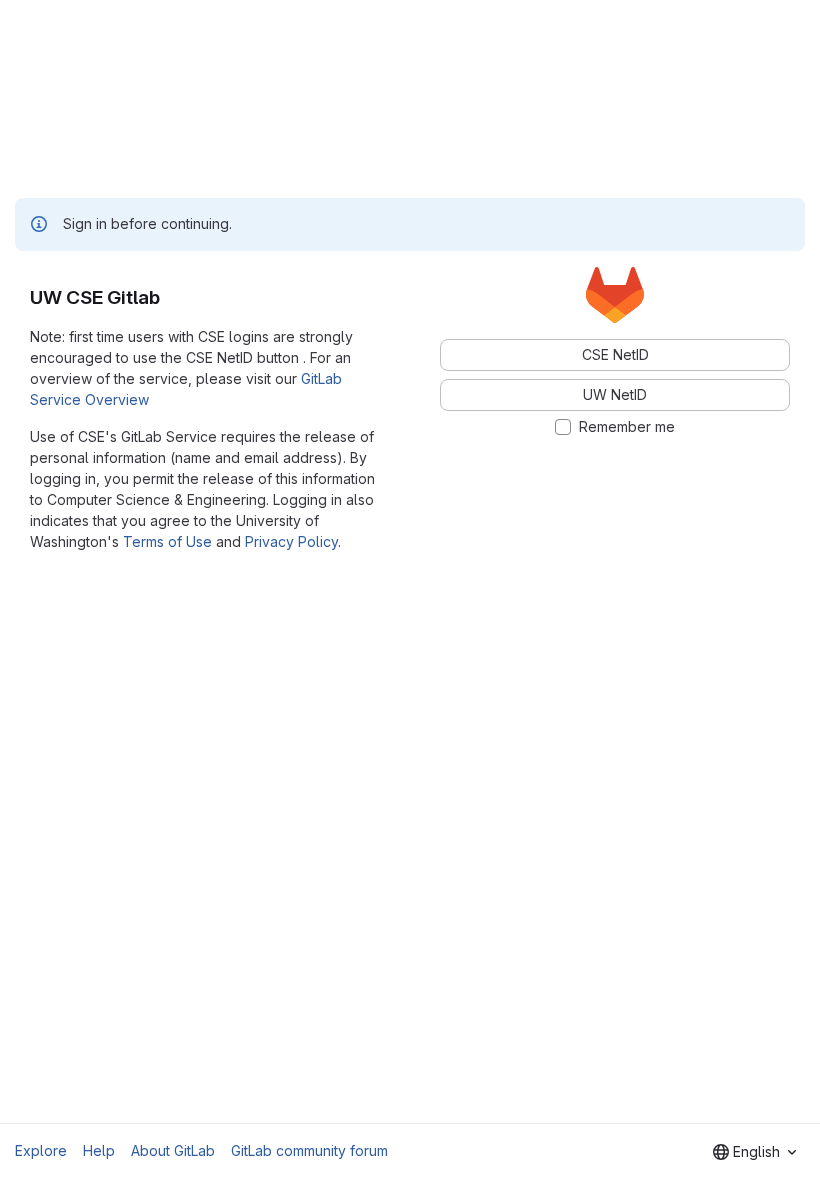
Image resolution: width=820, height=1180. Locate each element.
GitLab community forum (309, 1150)
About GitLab (173, 1150)
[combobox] (754, 1152)
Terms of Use (167, 541)
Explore (41, 1150)
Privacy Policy (291, 541)
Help (99, 1150)
